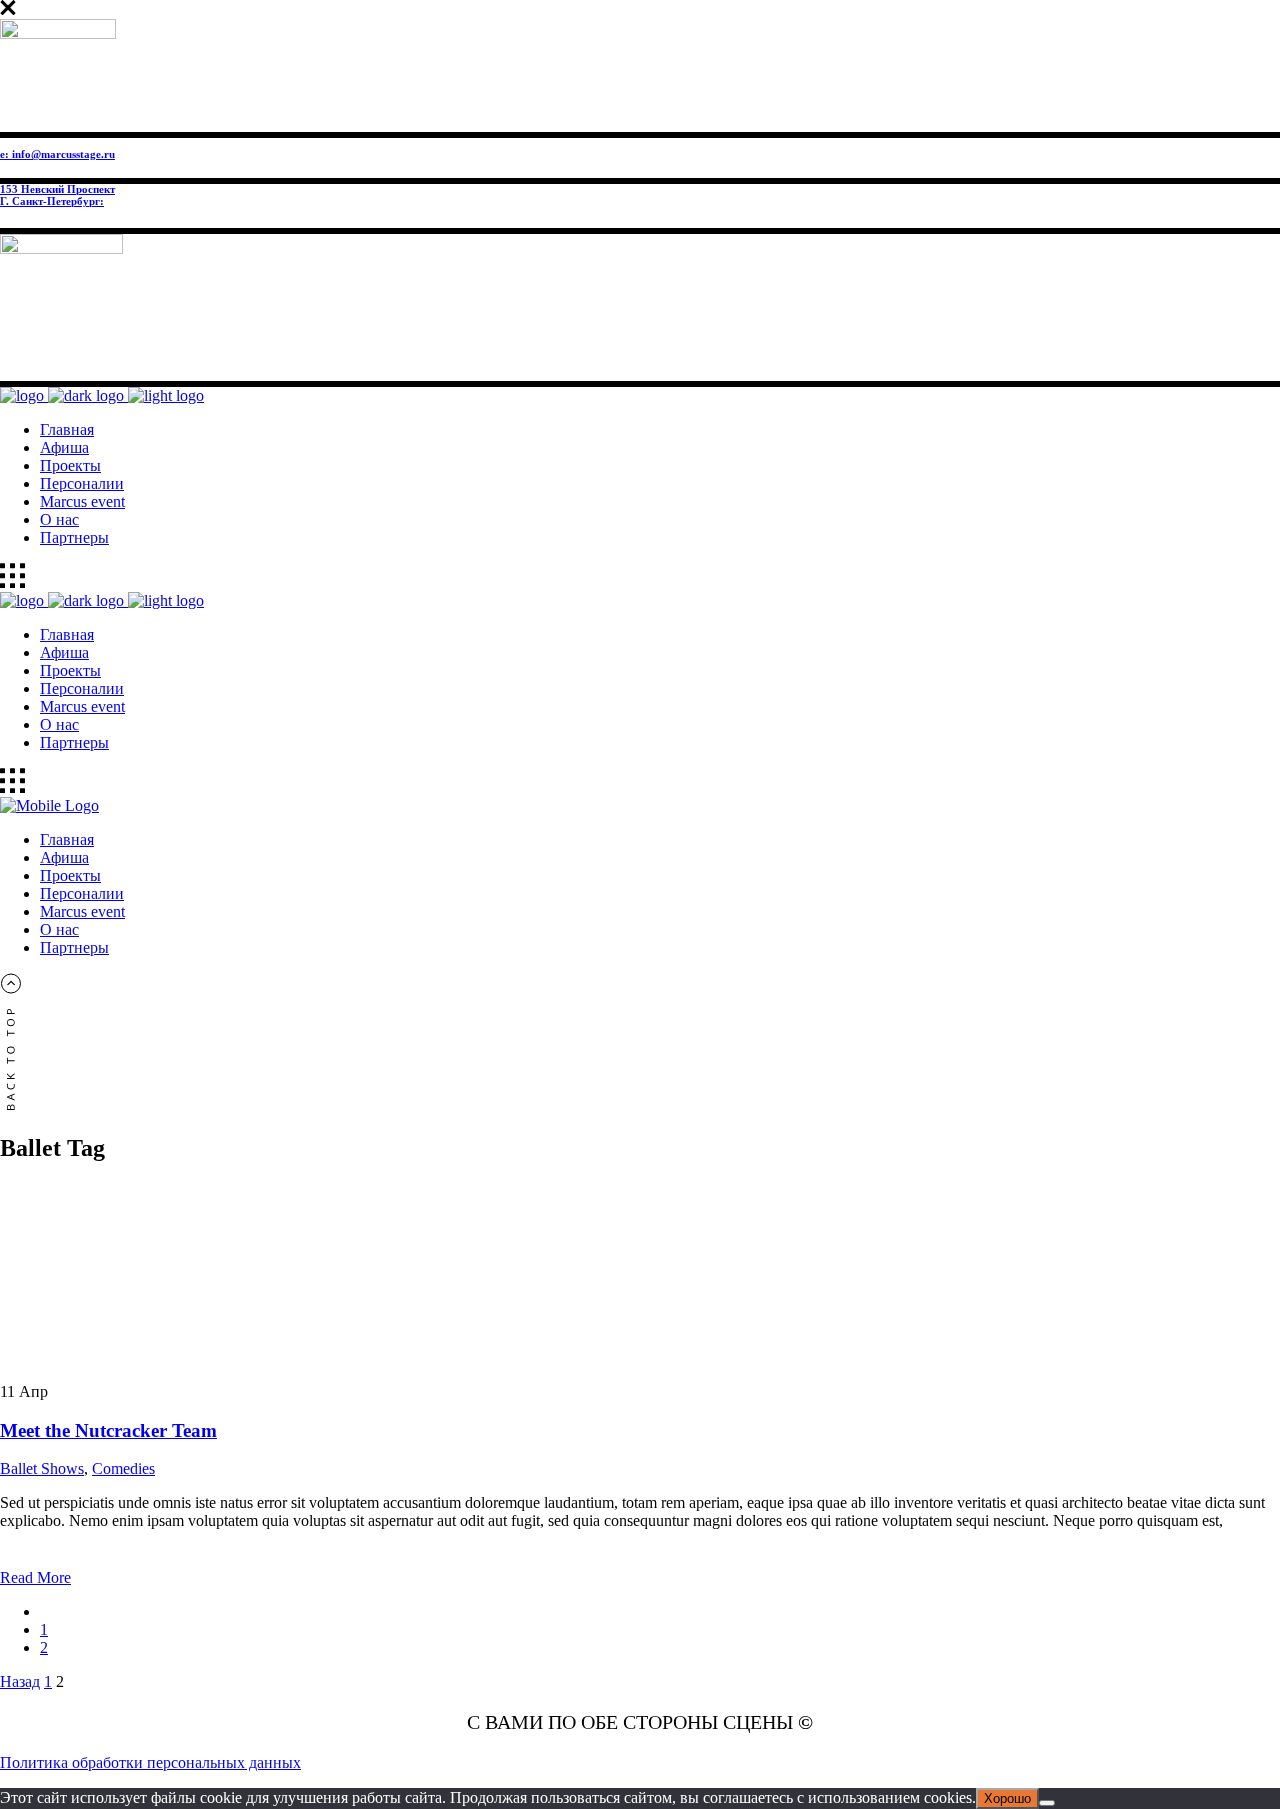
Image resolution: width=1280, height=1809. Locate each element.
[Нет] (1047, 1803)
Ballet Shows (42, 1468)
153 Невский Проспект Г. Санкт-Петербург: (57, 195)
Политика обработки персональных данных (150, 1762)
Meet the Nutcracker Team (108, 1430)
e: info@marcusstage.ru (57, 154)
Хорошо (1007, 1798)
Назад (20, 1681)
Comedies (123, 1468)
